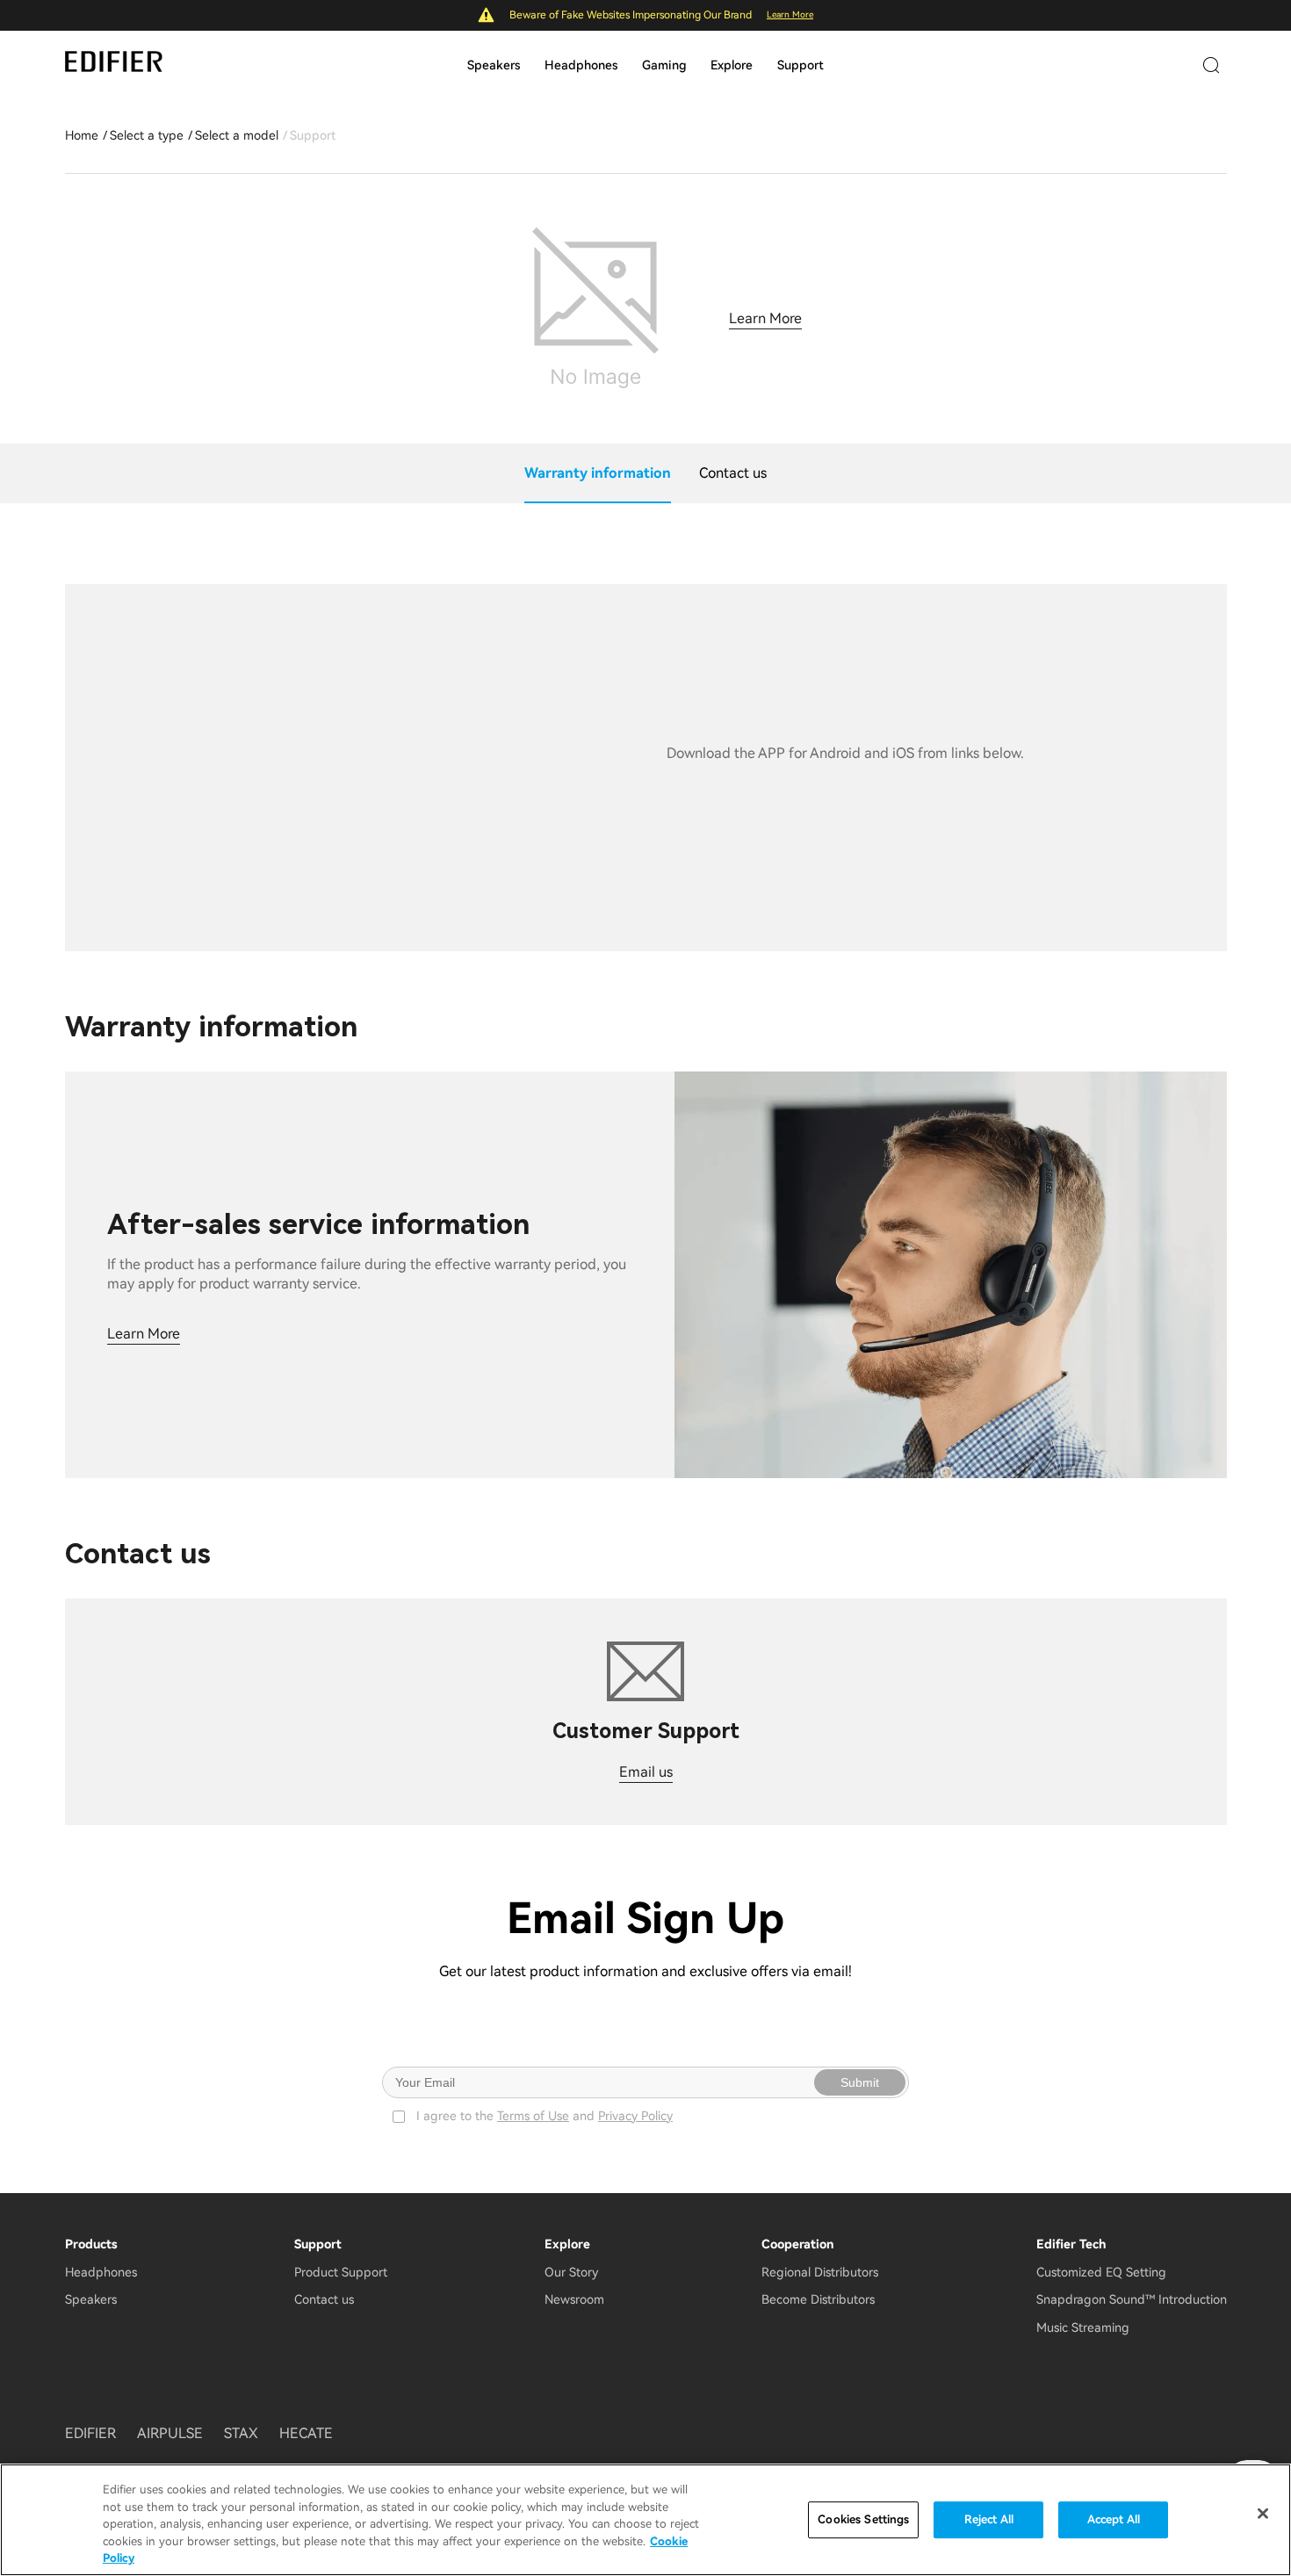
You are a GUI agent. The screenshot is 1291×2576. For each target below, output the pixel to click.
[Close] (1263, 2514)
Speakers (494, 65)
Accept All (1114, 2519)
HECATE (306, 2433)
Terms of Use (533, 2116)
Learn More (790, 14)
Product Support (341, 2272)
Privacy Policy (635, 2116)
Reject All (989, 2519)
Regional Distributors (820, 2272)
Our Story (571, 2272)
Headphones (581, 65)
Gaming (664, 65)
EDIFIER (90, 2433)
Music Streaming (1083, 2327)
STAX (241, 2433)
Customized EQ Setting (1101, 2272)
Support (801, 65)
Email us (646, 1772)
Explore (732, 65)
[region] (645, 2520)
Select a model (237, 135)
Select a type (147, 135)
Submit (860, 2082)
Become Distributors (818, 2299)
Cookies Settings (863, 2519)
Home (82, 135)
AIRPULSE (170, 2433)
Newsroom (574, 2299)
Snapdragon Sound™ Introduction (1132, 2299)
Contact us (324, 2299)
